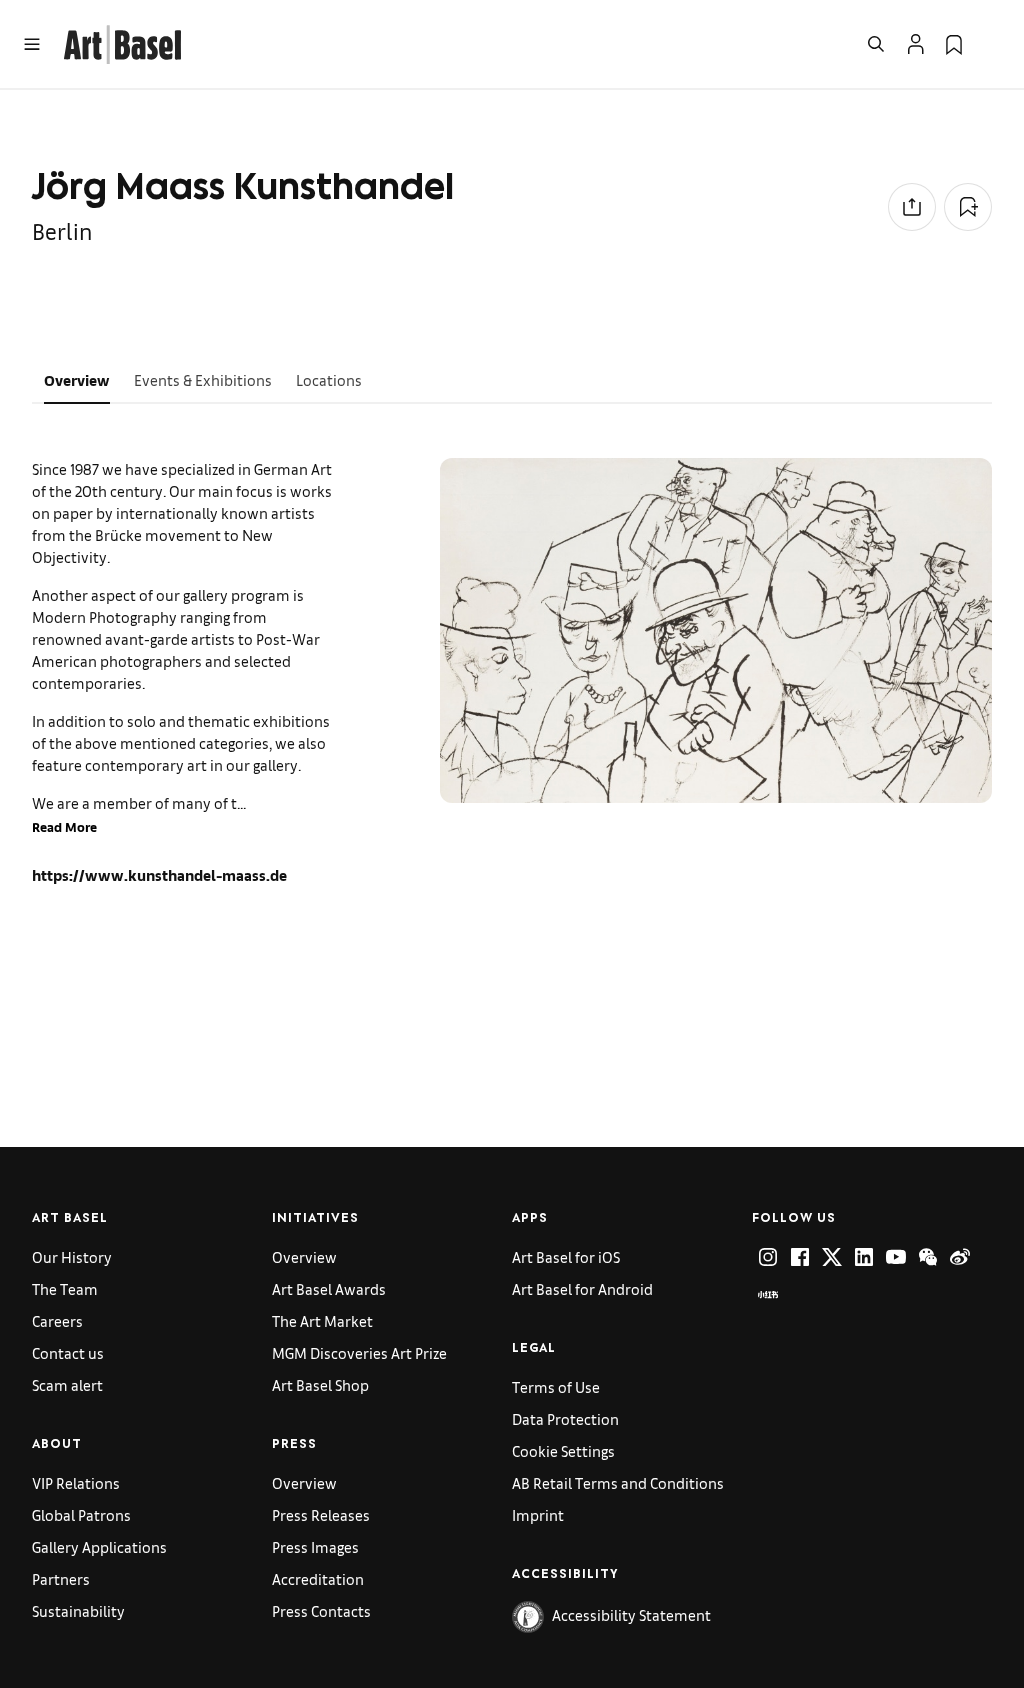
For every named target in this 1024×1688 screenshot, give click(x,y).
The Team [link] (65, 1288)
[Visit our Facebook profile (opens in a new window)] (800, 1257)
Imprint (538, 1514)
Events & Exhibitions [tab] (203, 379)
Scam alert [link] (67, 1384)
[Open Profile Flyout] (916, 44)
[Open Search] (876, 44)
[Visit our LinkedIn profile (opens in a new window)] (864, 1257)
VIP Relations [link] (76, 1482)
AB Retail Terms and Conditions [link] (618, 1482)
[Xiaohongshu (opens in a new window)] (768, 1295)
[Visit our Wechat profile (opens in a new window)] (928, 1257)
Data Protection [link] (565, 1418)
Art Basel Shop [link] (320, 1384)
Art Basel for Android (582, 1288)
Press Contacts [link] (321, 1610)
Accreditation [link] (318, 1578)
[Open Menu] (32, 44)
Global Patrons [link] (81, 1514)
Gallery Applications (99, 1546)
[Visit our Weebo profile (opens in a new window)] (960, 1257)
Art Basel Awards (329, 1288)
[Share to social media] (912, 207)
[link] (122, 41)
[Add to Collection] (968, 207)
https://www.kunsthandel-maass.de (159, 874)
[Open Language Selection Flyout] (992, 44)
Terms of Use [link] (556, 1386)
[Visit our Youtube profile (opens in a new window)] (896, 1257)
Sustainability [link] (78, 1610)
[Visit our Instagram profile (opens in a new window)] (768, 1257)
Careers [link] (57, 1320)
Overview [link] (304, 1256)
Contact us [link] (68, 1352)
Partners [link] (61, 1578)
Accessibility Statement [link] (631, 1614)
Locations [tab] (329, 379)
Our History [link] (72, 1256)
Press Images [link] (315, 1546)
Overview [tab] (77, 379)
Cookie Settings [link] (563, 1450)
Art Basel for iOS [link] (566, 1256)
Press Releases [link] (321, 1514)
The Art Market (322, 1320)
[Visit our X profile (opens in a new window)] (832, 1257)
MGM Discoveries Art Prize (359, 1352)
